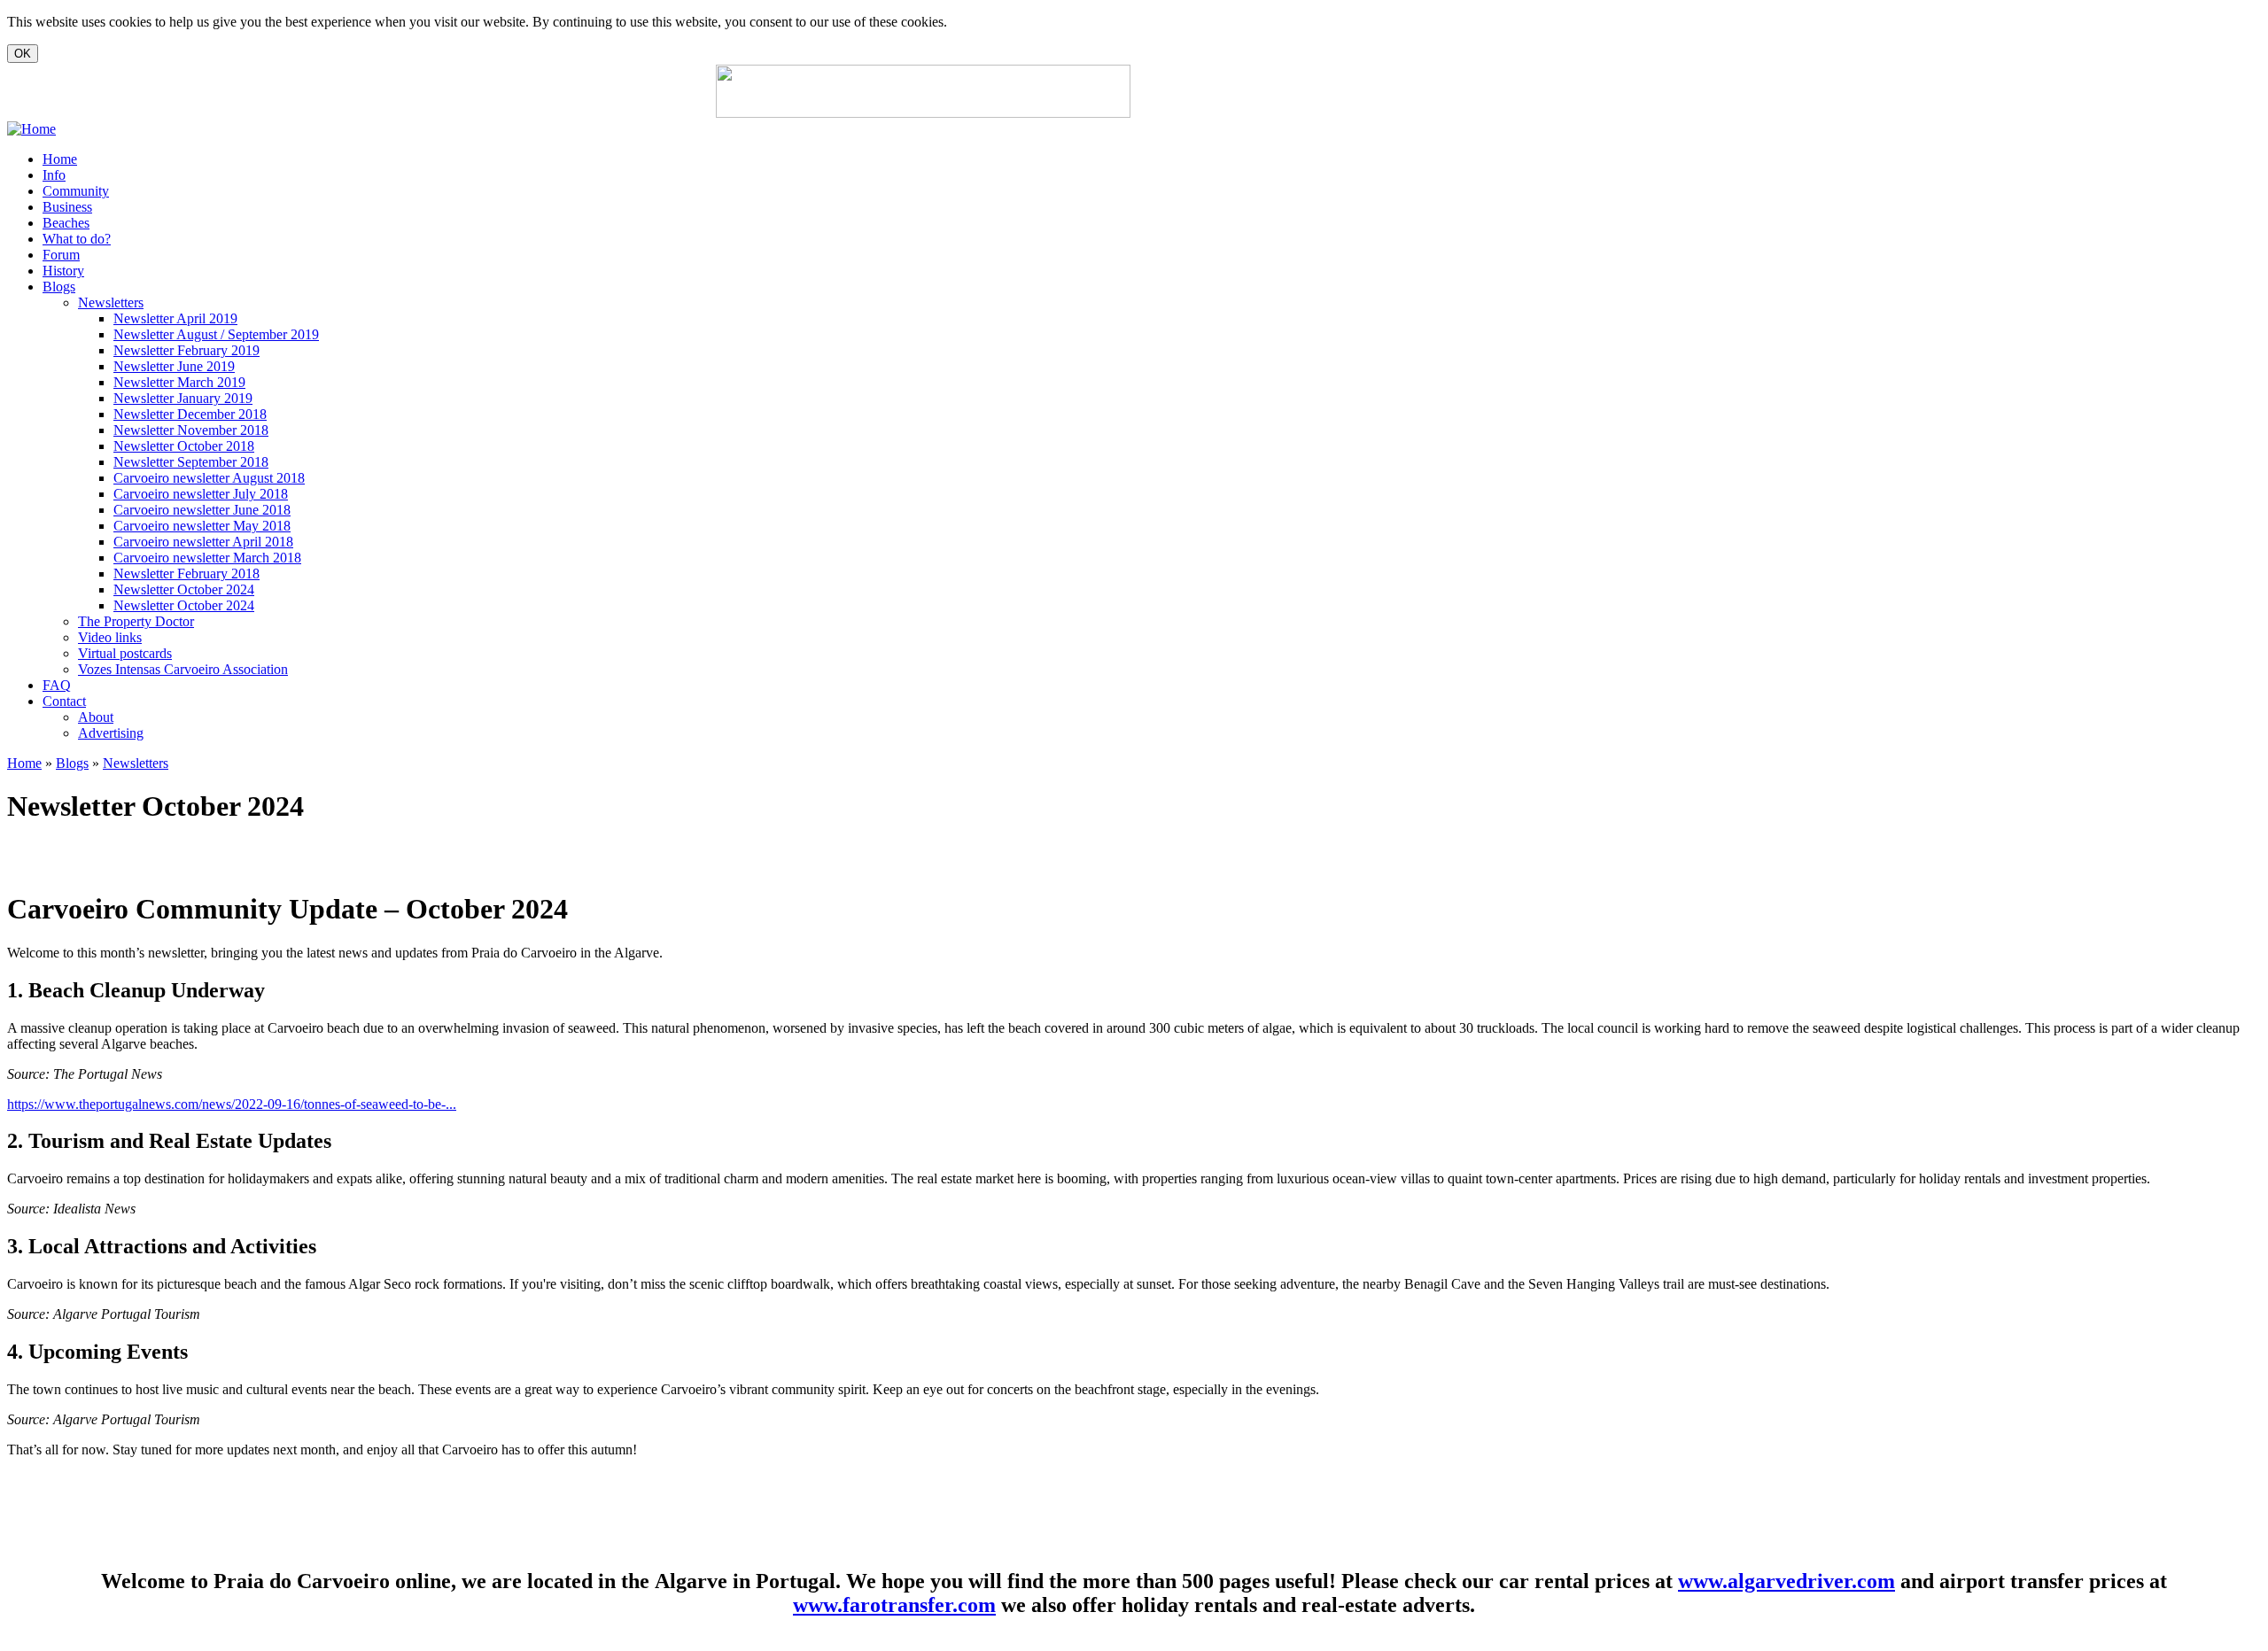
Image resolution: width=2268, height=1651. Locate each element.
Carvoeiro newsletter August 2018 (209, 478)
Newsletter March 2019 (179, 382)
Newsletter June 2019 (174, 366)
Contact (64, 701)
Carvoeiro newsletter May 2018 (202, 526)
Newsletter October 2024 (184, 589)
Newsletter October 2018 (184, 446)
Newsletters (111, 302)
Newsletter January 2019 (183, 398)
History (63, 271)
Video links (110, 637)
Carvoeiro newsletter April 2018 (203, 542)
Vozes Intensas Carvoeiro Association (183, 669)
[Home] (31, 129)
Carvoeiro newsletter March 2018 (207, 558)
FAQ (57, 685)
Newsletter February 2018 (186, 574)
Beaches (66, 223)
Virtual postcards (125, 653)
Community (76, 191)
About (96, 717)
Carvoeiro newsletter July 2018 (201, 494)
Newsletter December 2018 (190, 414)
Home (60, 159)
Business (67, 207)
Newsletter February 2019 (186, 350)
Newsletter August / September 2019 (216, 334)
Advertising (111, 733)
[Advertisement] (1347, 91)
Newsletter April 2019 (175, 318)
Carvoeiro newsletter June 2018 (202, 510)
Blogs (59, 287)
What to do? (77, 239)
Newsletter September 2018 (191, 462)
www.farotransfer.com (894, 1605)
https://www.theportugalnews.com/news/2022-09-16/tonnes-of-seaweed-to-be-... (232, 1104)
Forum (61, 255)
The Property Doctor (136, 621)
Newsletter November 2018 (191, 430)
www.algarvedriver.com (1786, 1581)
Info (54, 175)
